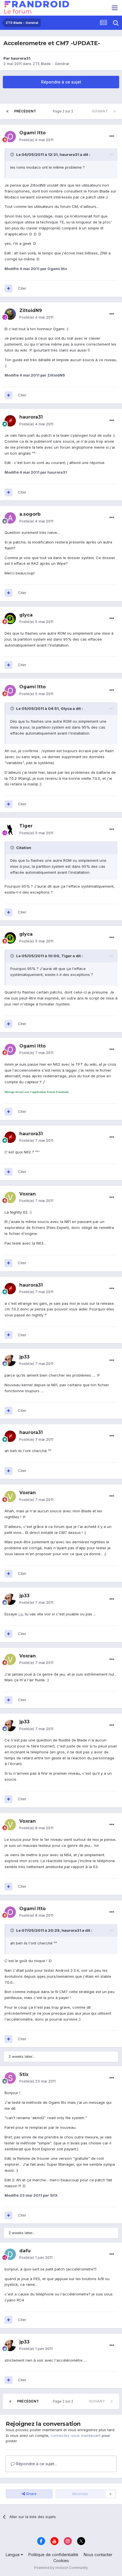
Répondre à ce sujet (61, 82)
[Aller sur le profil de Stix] (10, 2078)
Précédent (25, 111)
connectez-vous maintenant (76, 2435)
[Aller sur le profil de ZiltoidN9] (10, 314)
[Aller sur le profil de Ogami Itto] (10, 137)
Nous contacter (98, 2555)
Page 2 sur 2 (64, 111)
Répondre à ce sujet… (36, 2464)
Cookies (61, 2561)
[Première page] (7, 111)
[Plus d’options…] (112, 136)
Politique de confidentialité (53, 2555)
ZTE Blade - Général (51, 64)
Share (31, 2494)
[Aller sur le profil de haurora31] (10, 421)
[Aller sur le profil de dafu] (10, 2254)
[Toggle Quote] (13, 154)
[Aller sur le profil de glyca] (10, 618)
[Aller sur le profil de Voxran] (10, 1197)
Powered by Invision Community (61, 2568)
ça (20, 1614)
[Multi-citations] (9, 288)
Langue (13, 2555)
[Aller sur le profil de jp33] (10, 1360)
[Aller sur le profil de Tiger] (10, 830)
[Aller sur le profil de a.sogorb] (10, 518)
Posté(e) (36, 140)
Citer (22, 288)
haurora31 (21, 58)
